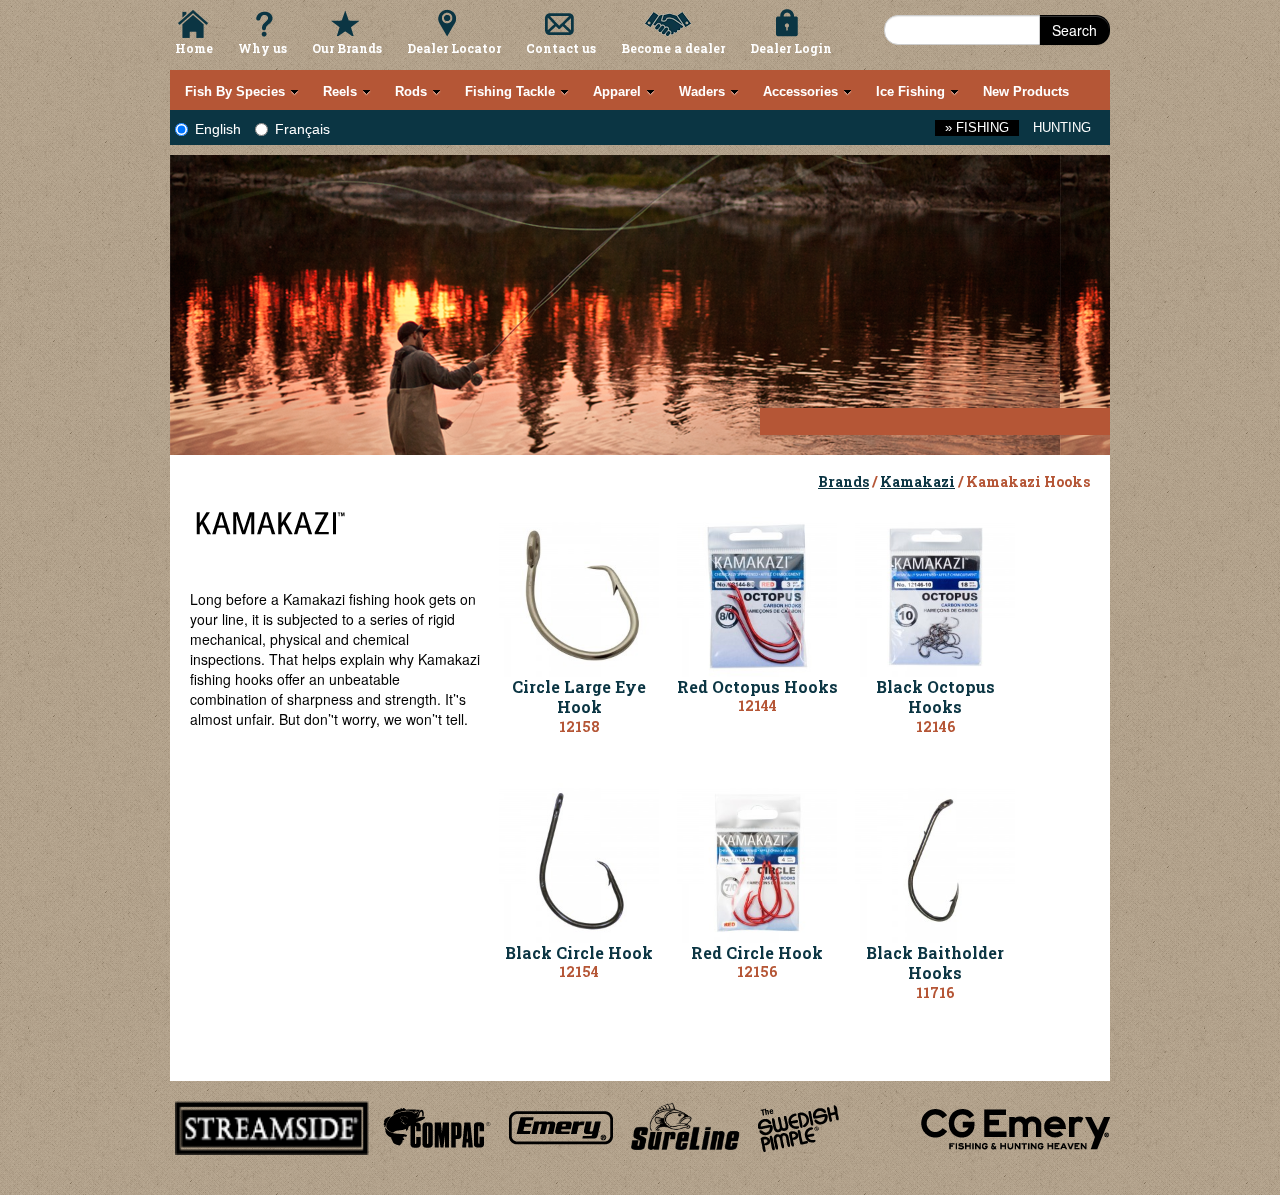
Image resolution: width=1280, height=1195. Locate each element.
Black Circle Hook (579, 952)
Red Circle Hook (757, 952)
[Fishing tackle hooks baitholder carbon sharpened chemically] (935, 860)
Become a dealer (673, 48)
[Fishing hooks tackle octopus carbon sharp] (935, 594)
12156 (757, 971)
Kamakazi (917, 481)
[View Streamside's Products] (272, 1125)
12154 (579, 971)
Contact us (561, 48)
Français (302, 129)
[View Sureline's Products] (685, 1125)
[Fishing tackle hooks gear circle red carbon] (757, 860)
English (218, 129)
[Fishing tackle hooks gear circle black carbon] (579, 860)
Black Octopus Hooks (935, 697)
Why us (262, 48)
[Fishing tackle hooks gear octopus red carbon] (757, 594)
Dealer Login (791, 48)
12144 (757, 705)
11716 (935, 992)
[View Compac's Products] (434, 1125)
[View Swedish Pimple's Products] (798, 1125)
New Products (1026, 91)
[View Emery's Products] (561, 1125)
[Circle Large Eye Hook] (579, 594)
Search (1074, 30)
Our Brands (347, 48)
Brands (843, 481)
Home (194, 48)
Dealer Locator (454, 48)
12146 (935, 726)
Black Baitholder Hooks (935, 963)
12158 (579, 726)
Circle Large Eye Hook (579, 697)
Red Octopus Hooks (757, 686)
